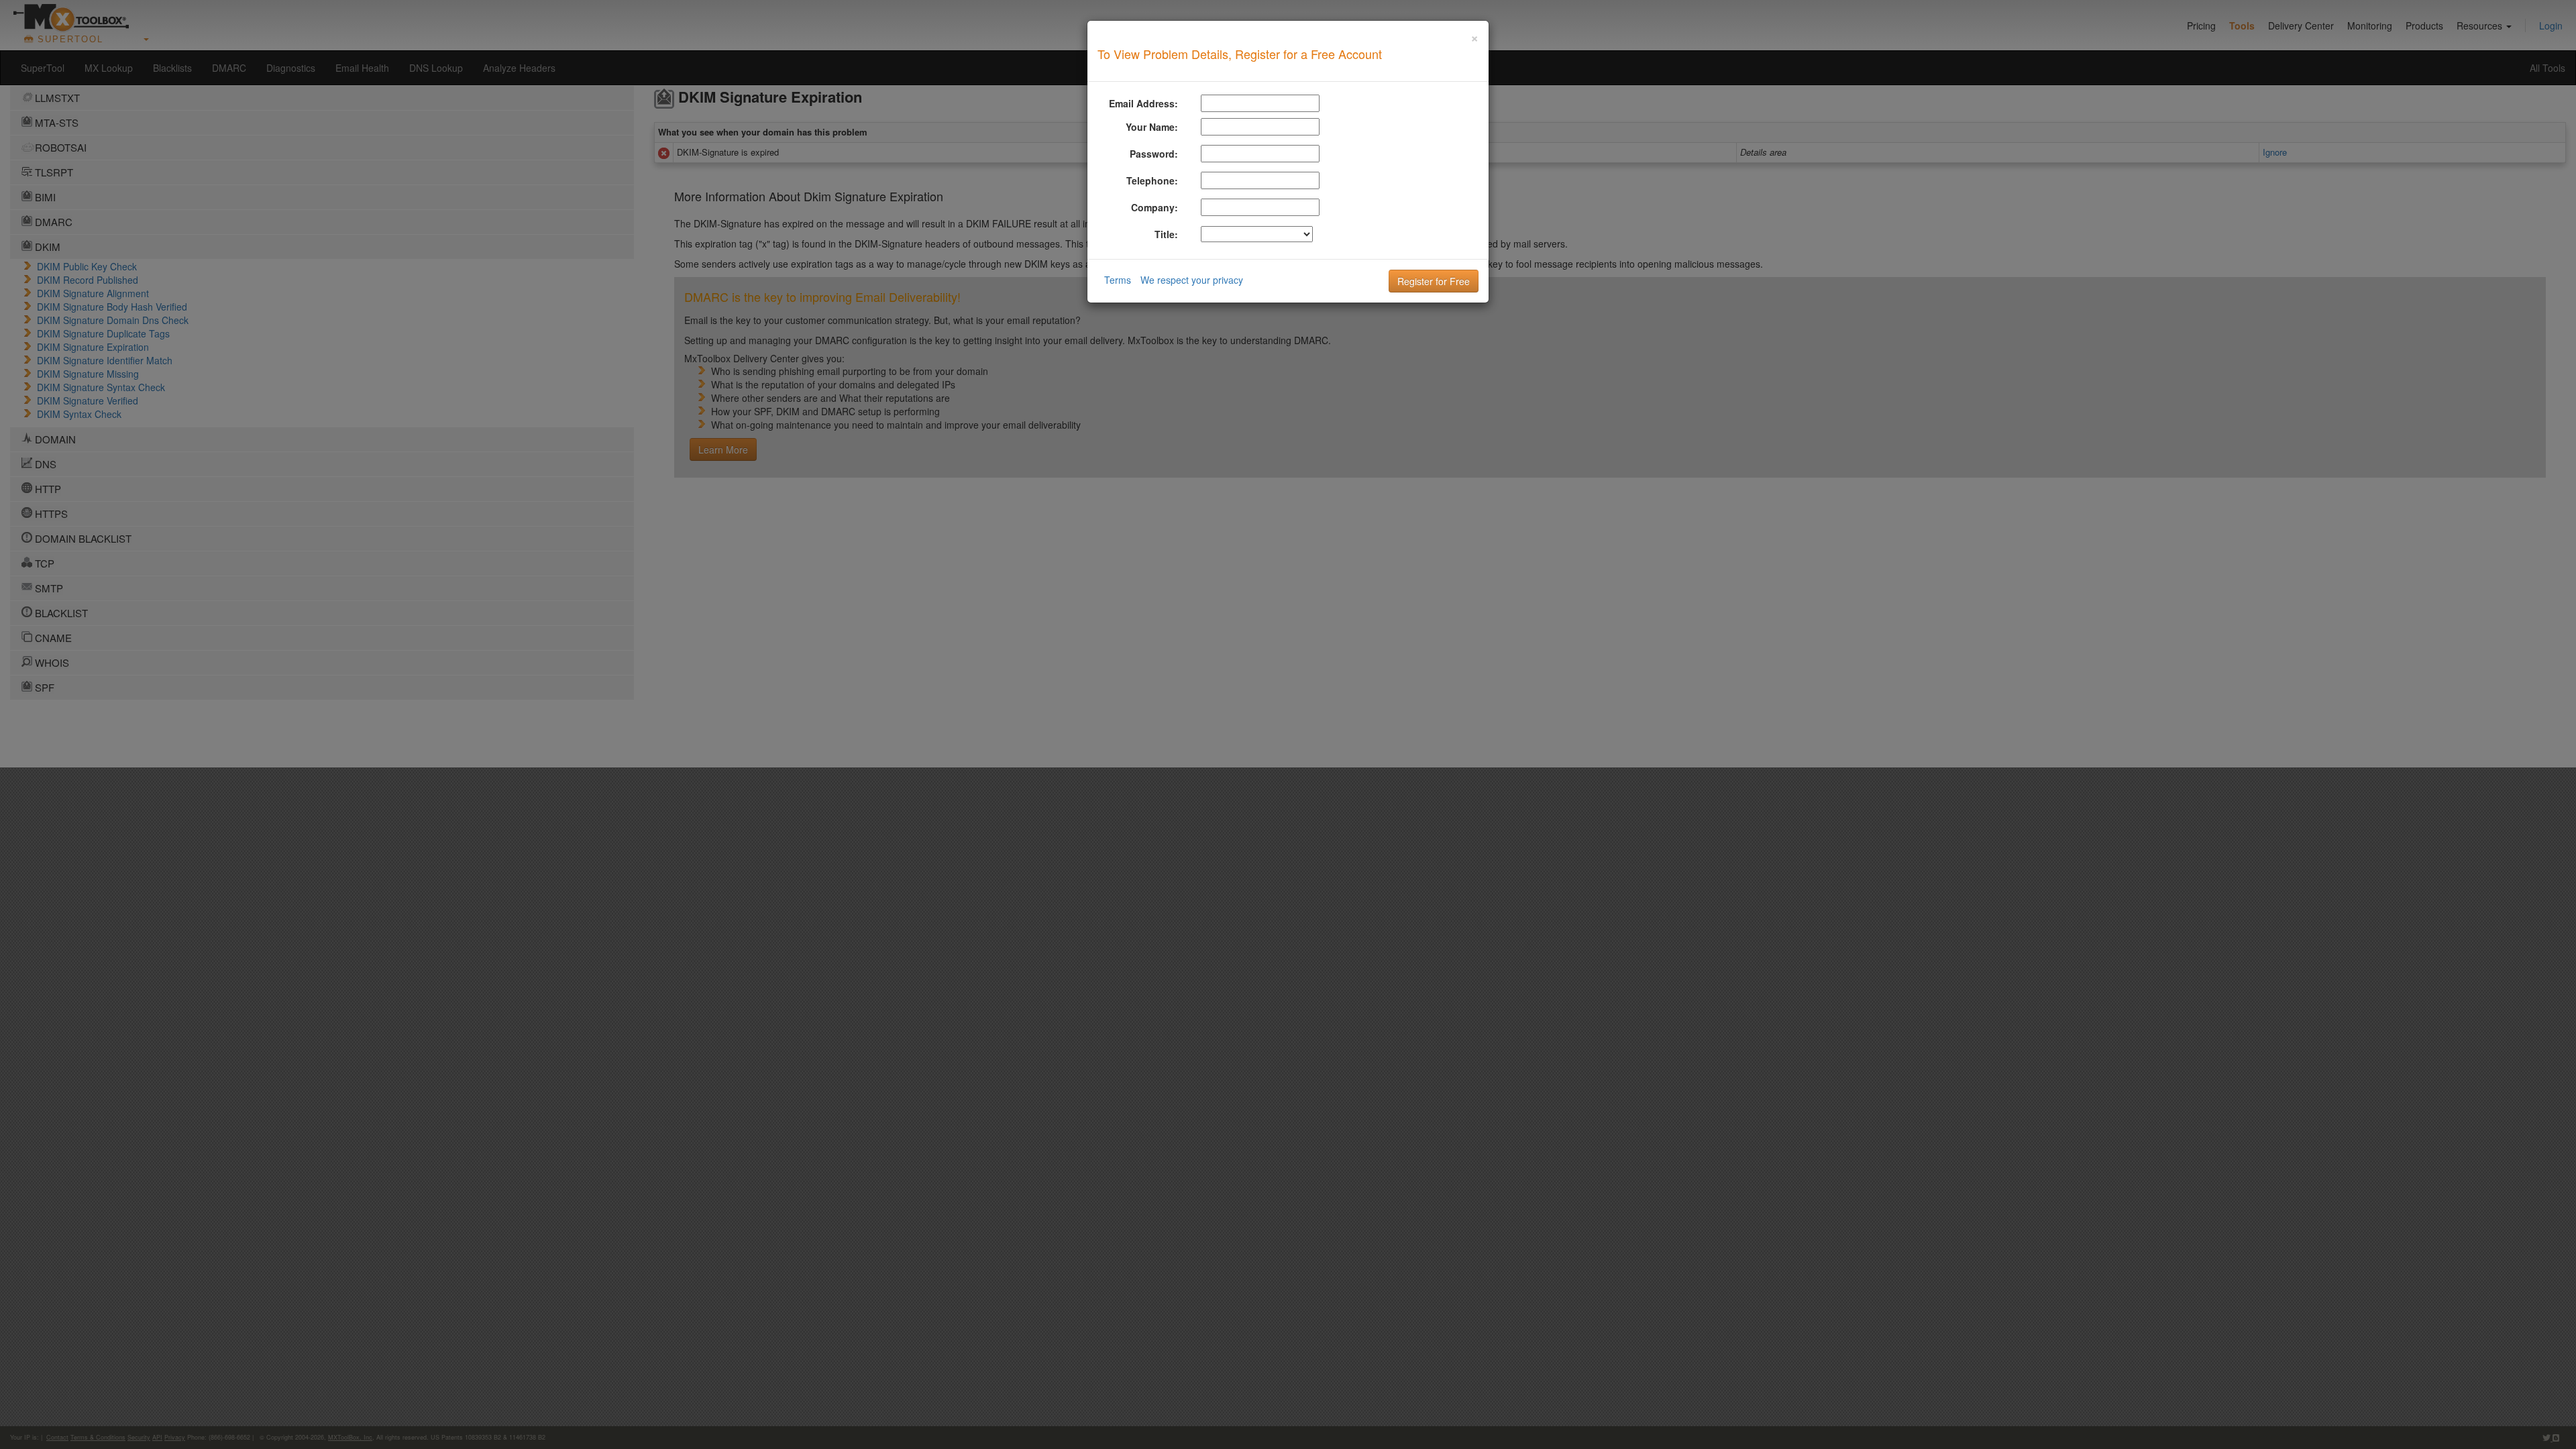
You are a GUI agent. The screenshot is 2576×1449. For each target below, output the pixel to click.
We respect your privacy (1192, 280)
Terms (1118, 280)
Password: (1154, 154)
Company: (1155, 207)
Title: (1166, 234)
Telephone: (1152, 180)
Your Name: (1152, 127)
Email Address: (1143, 103)
